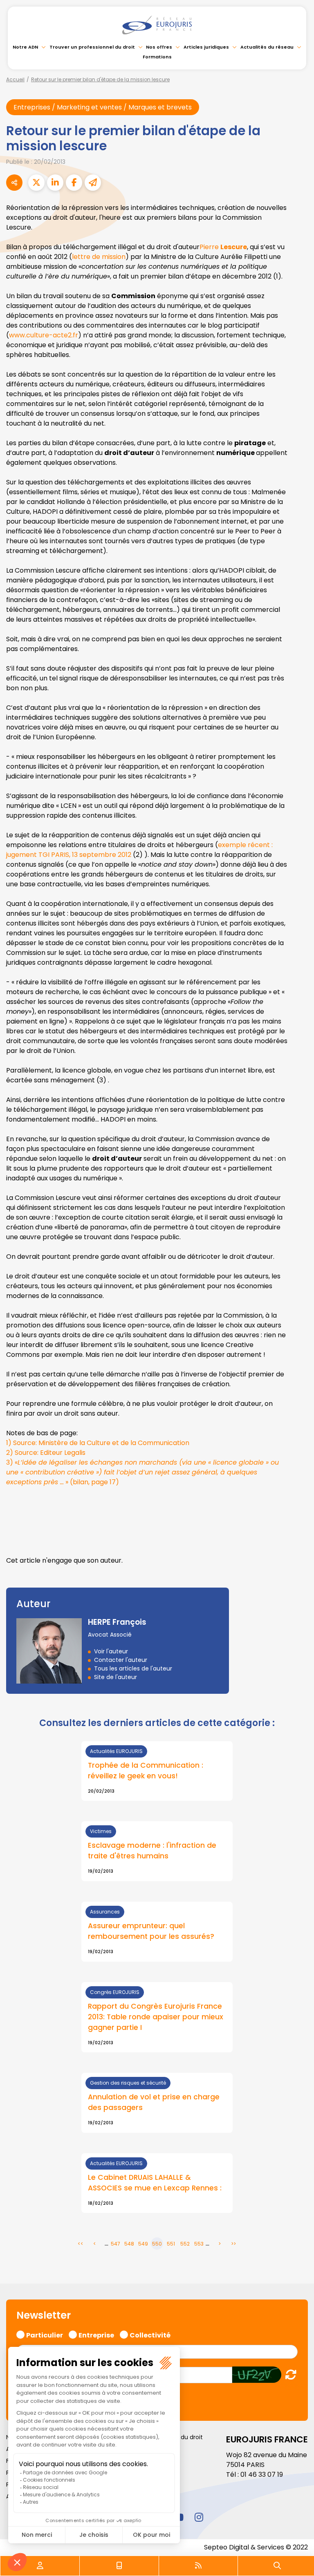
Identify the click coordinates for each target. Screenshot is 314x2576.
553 (199, 2244)
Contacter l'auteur (121, 1660)
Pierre (223, 247)
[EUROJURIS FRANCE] (157, 25)
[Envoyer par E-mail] (93, 183)
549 (143, 2244)
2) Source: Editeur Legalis (46, 1453)
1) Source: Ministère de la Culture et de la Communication (98, 1443)
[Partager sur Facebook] (74, 183)
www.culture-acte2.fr (44, 335)
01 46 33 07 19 (262, 2475)
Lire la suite (157, 1771)
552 (185, 2244)
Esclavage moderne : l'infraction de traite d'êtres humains (152, 1851)
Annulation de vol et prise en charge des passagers (154, 2102)
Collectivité (150, 2334)
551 (171, 2244)
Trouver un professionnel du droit (92, 47)
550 (157, 2244)
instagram (199, 2517)
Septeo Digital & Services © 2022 (256, 2547)
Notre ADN (25, 47)
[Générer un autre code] (288, 2374)
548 (129, 2244)
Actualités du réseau (267, 47)
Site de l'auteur (116, 1677)
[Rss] (198, 2566)
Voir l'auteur (111, 1651)
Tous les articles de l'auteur (133, 1668)
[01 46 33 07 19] (119, 2566)
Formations (157, 57)
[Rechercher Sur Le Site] (277, 2566)
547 (116, 2244)
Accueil (15, 79)
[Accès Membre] (40, 2566)
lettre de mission (99, 257)
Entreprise (96, 2334)
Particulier (45, 2334)
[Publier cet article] (36, 183)
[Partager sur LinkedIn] (55, 183)
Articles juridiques (206, 47)
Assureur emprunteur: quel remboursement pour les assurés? (151, 1931)
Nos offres (159, 47)
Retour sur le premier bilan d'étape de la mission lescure (100, 79)
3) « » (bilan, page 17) (142, 1472)
